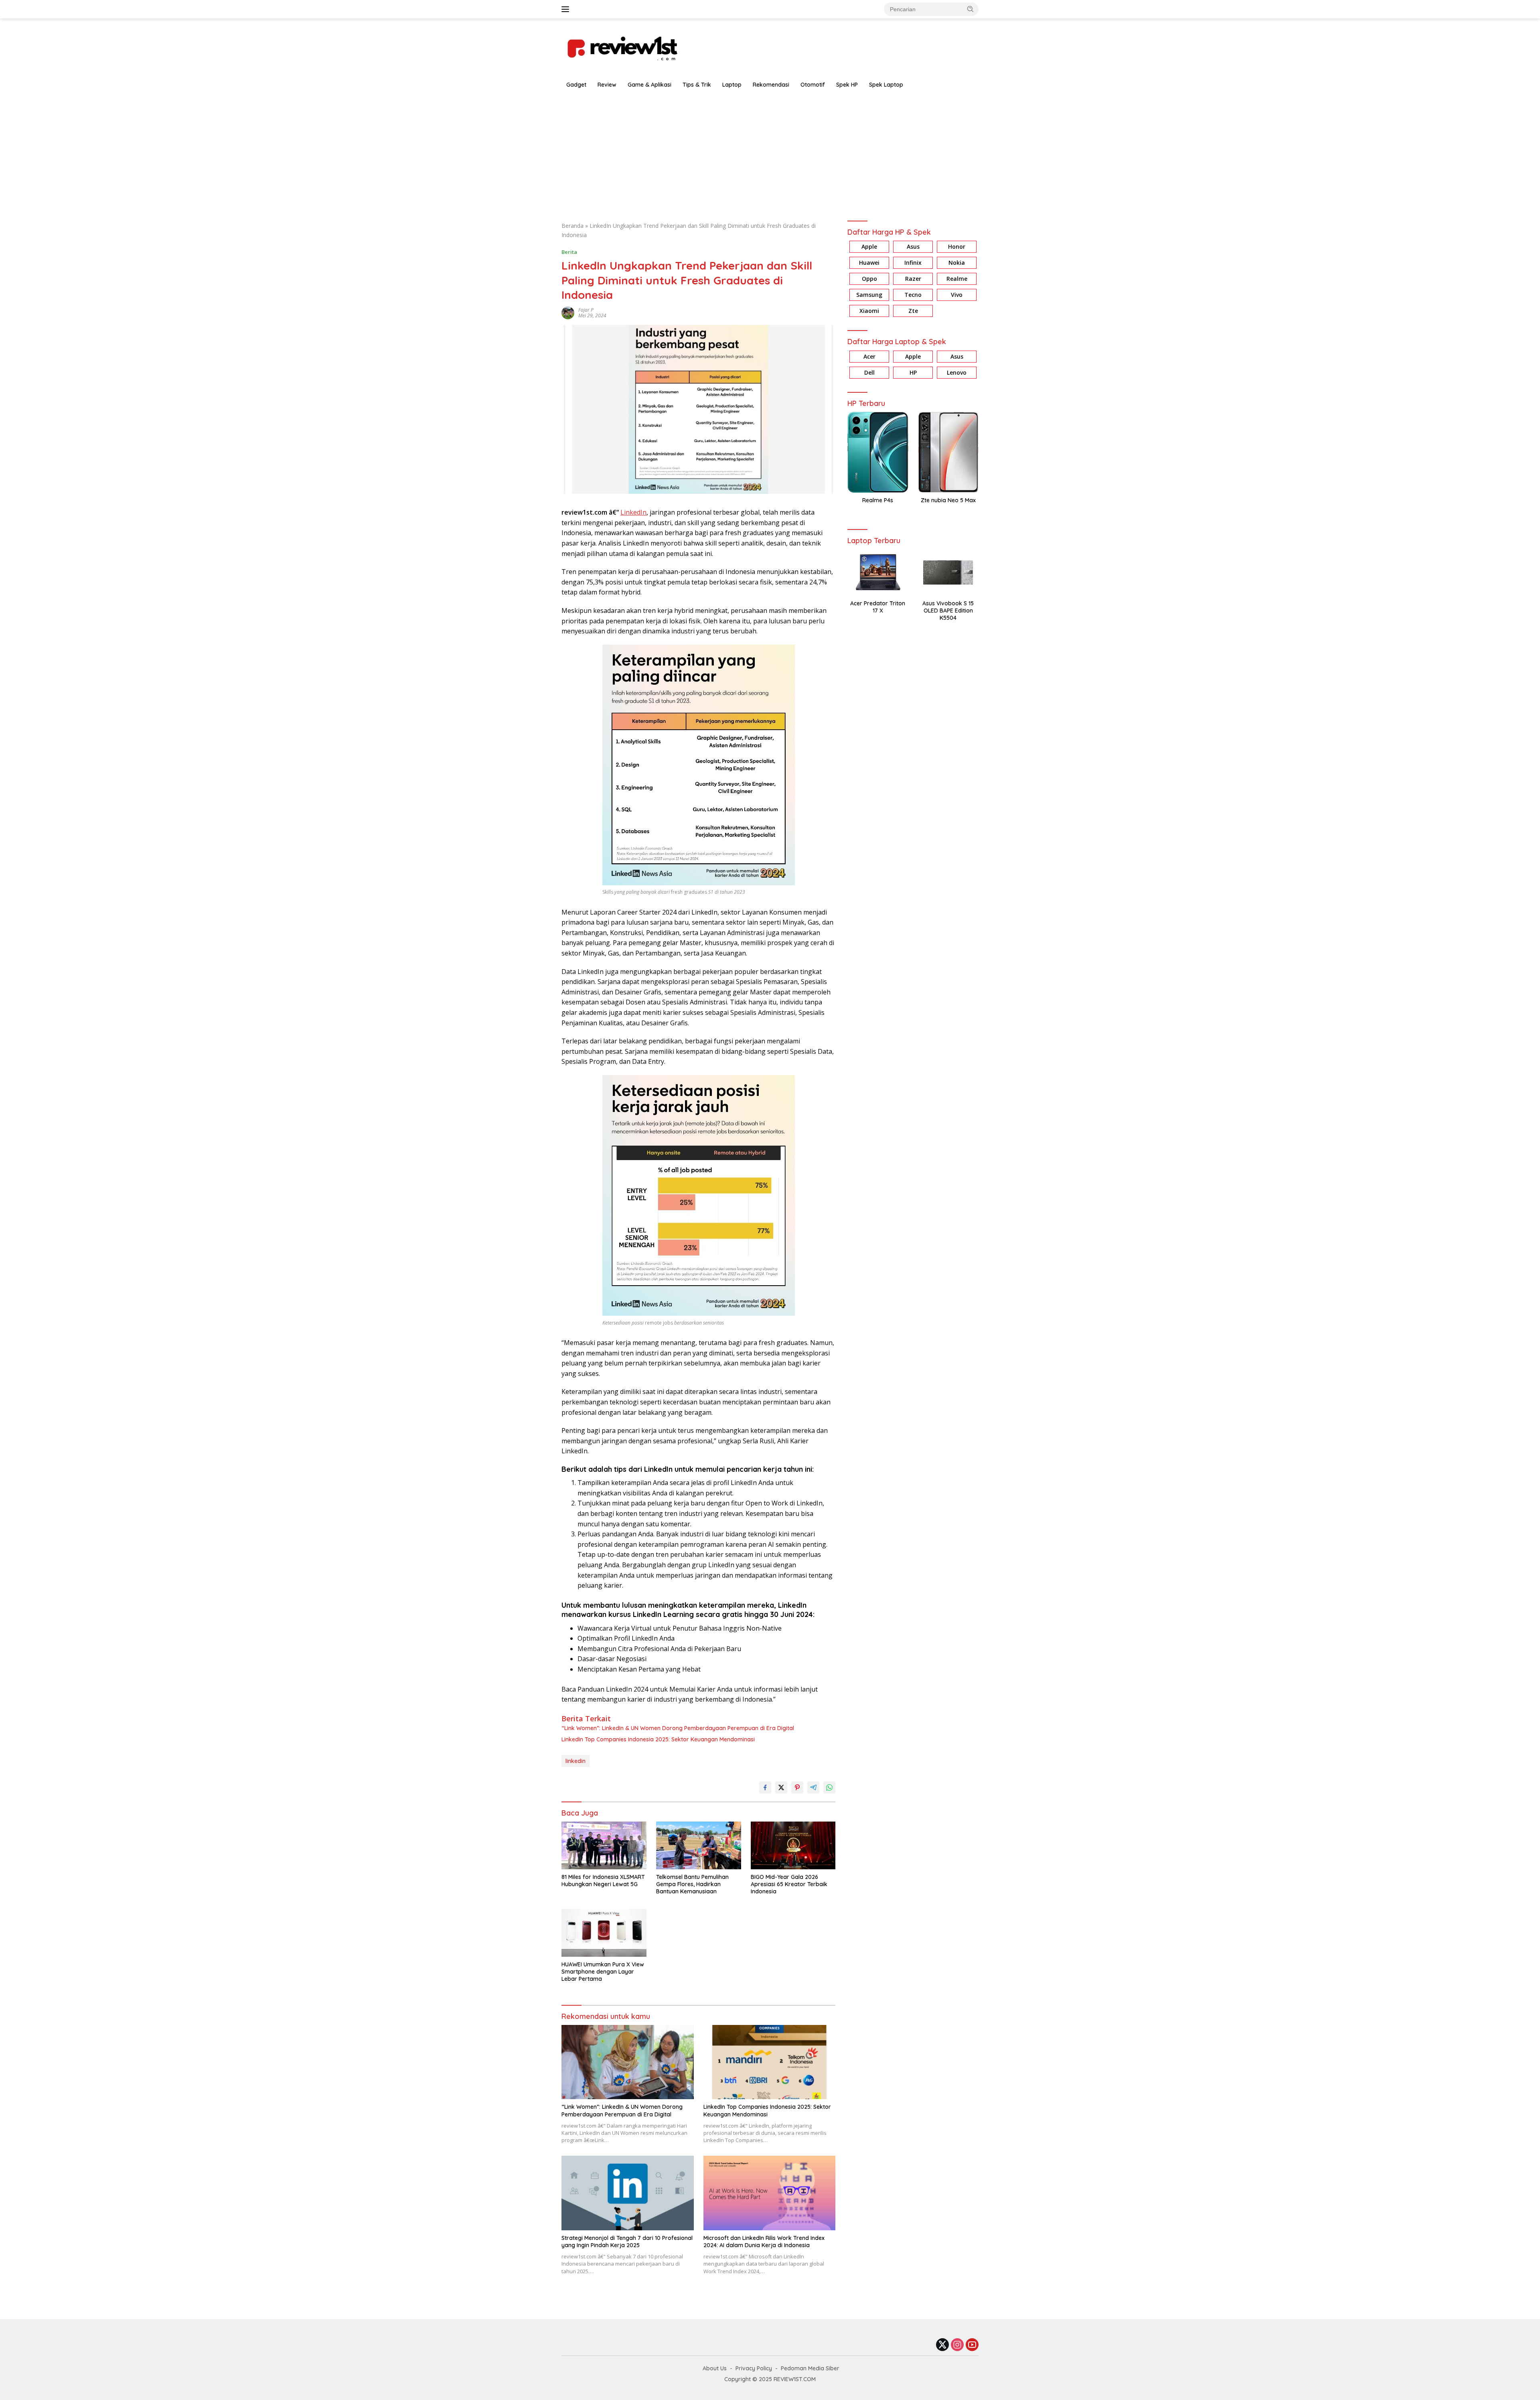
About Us (715, 2368)
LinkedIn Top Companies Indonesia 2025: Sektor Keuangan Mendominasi (658, 1739)
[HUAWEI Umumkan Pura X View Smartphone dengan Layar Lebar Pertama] (604, 1933)
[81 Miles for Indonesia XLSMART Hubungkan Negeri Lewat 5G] (604, 1845)
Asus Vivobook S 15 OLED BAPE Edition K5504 (948, 611)
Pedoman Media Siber (810, 2368)
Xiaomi (869, 311)
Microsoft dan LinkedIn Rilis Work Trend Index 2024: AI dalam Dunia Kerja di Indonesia (764, 2242)
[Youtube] (972, 2345)
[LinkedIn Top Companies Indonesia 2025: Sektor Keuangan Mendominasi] (770, 2062)
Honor (957, 247)
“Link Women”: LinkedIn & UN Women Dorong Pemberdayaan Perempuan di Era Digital (678, 1728)
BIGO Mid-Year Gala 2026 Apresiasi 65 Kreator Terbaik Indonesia (789, 1884)
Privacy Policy (754, 2368)
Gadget (576, 85)
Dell (869, 372)
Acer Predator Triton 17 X (878, 607)
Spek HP (847, 85)
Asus (913, 247)
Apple (869, 247)
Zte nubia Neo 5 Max (948, 500)
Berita (569, 252)
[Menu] (567, 9)
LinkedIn (633, 512)
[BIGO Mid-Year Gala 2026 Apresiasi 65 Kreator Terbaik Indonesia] (793, 1845)
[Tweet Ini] (781, 1787)
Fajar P (586, 310)
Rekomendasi (771, 85)
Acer (869, 356)
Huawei (869, 263)
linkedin (575, 1761)
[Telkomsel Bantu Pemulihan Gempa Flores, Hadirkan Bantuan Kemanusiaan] (699, 1845)
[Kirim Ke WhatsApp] (829, 1787)
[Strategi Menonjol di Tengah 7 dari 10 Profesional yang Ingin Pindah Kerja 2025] (628, 2193)
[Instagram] (957, 2345)
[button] (971, 9)
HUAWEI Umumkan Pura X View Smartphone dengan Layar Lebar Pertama (603, 1972)
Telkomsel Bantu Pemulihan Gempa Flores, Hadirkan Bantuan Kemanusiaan (692, 1884)
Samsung (869, 295)
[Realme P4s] (878, 452)
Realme (957, 279)
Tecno (913, 295)
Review (607, 85)
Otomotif (813, 85)
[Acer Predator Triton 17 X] (878, 572)
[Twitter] (942, 2345)
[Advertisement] (770, 153)
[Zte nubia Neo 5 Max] (948, 452)
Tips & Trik (697, 85)
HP (913, 372)
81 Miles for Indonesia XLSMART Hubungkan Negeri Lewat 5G (603, 1881)
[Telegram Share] (813, 1787)
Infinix (913, 263)
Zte (913, 311)
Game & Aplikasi (649, 85)
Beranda (572, 226)
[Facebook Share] (765, 1787)
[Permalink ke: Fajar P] (568, 312)
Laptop (732, 85)
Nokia (957, 263)
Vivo (957, 295)
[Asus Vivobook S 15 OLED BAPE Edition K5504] (948, 572)
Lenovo (957, 372)
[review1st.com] (622, 47)
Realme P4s (878, 500)
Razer (913, 279)
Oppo (869, 279)
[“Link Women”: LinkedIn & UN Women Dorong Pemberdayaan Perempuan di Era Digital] (628, 2062)
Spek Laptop (886, 85)
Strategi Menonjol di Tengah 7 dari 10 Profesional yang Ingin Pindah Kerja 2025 (627, 2242)
